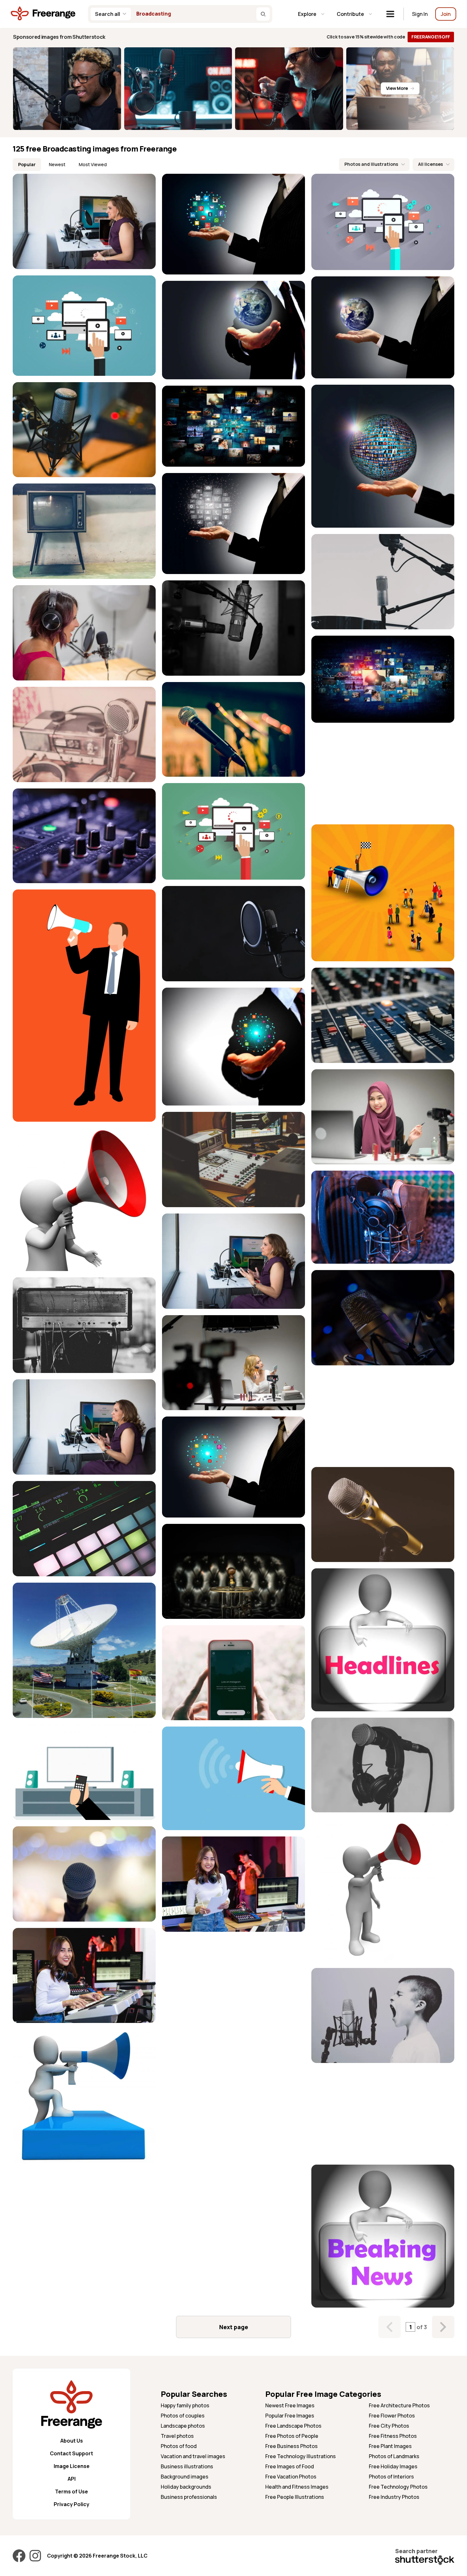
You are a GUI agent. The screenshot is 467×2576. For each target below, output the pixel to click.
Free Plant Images (390, 2446)
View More (397, 88)
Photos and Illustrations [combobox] (371, 164)
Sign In (420, 14)
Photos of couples (183, 2416)
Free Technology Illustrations (301, 2456)
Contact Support (71, 2453)
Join (446, 14)
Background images (185, 2477)
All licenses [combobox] (430, 164)
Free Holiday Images (393, 2466)
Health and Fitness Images (297, 2487)
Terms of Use (71, 2491)
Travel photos (177, 2436)
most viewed (93, 164)
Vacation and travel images (193, 2456)
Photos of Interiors (391, 2477)
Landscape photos (183, 2426)
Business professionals (189, 2497)
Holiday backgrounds (186, 2487)
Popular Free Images (290, 2416)
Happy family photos (185, 2405)
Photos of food (179, 2446)
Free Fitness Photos (393, 2436)
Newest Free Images (290, 2405)
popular (27, 164)
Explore (307, 14)
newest (57, 164)
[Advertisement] (383, 774)
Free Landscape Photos (293, 2426)
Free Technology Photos (398, 2487)
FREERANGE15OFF (431, 37)
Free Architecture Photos (399, 2405)
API (72, 2479)
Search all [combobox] (108, 14)
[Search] (263, 14)
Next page (234, 2327)
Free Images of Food (290, 2466)
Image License (72, 2466)
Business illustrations (187, 2466)
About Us (72, 2441)
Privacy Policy (71, 2504)
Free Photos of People (292, 2436)
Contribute (350, 14)
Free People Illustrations (295, 2497)
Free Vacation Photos (291, 2477)
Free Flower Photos (392, 2416)
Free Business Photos (291, 2446)
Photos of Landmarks (394, 2456)
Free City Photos (389, 2426)
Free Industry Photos (394, 2497)
